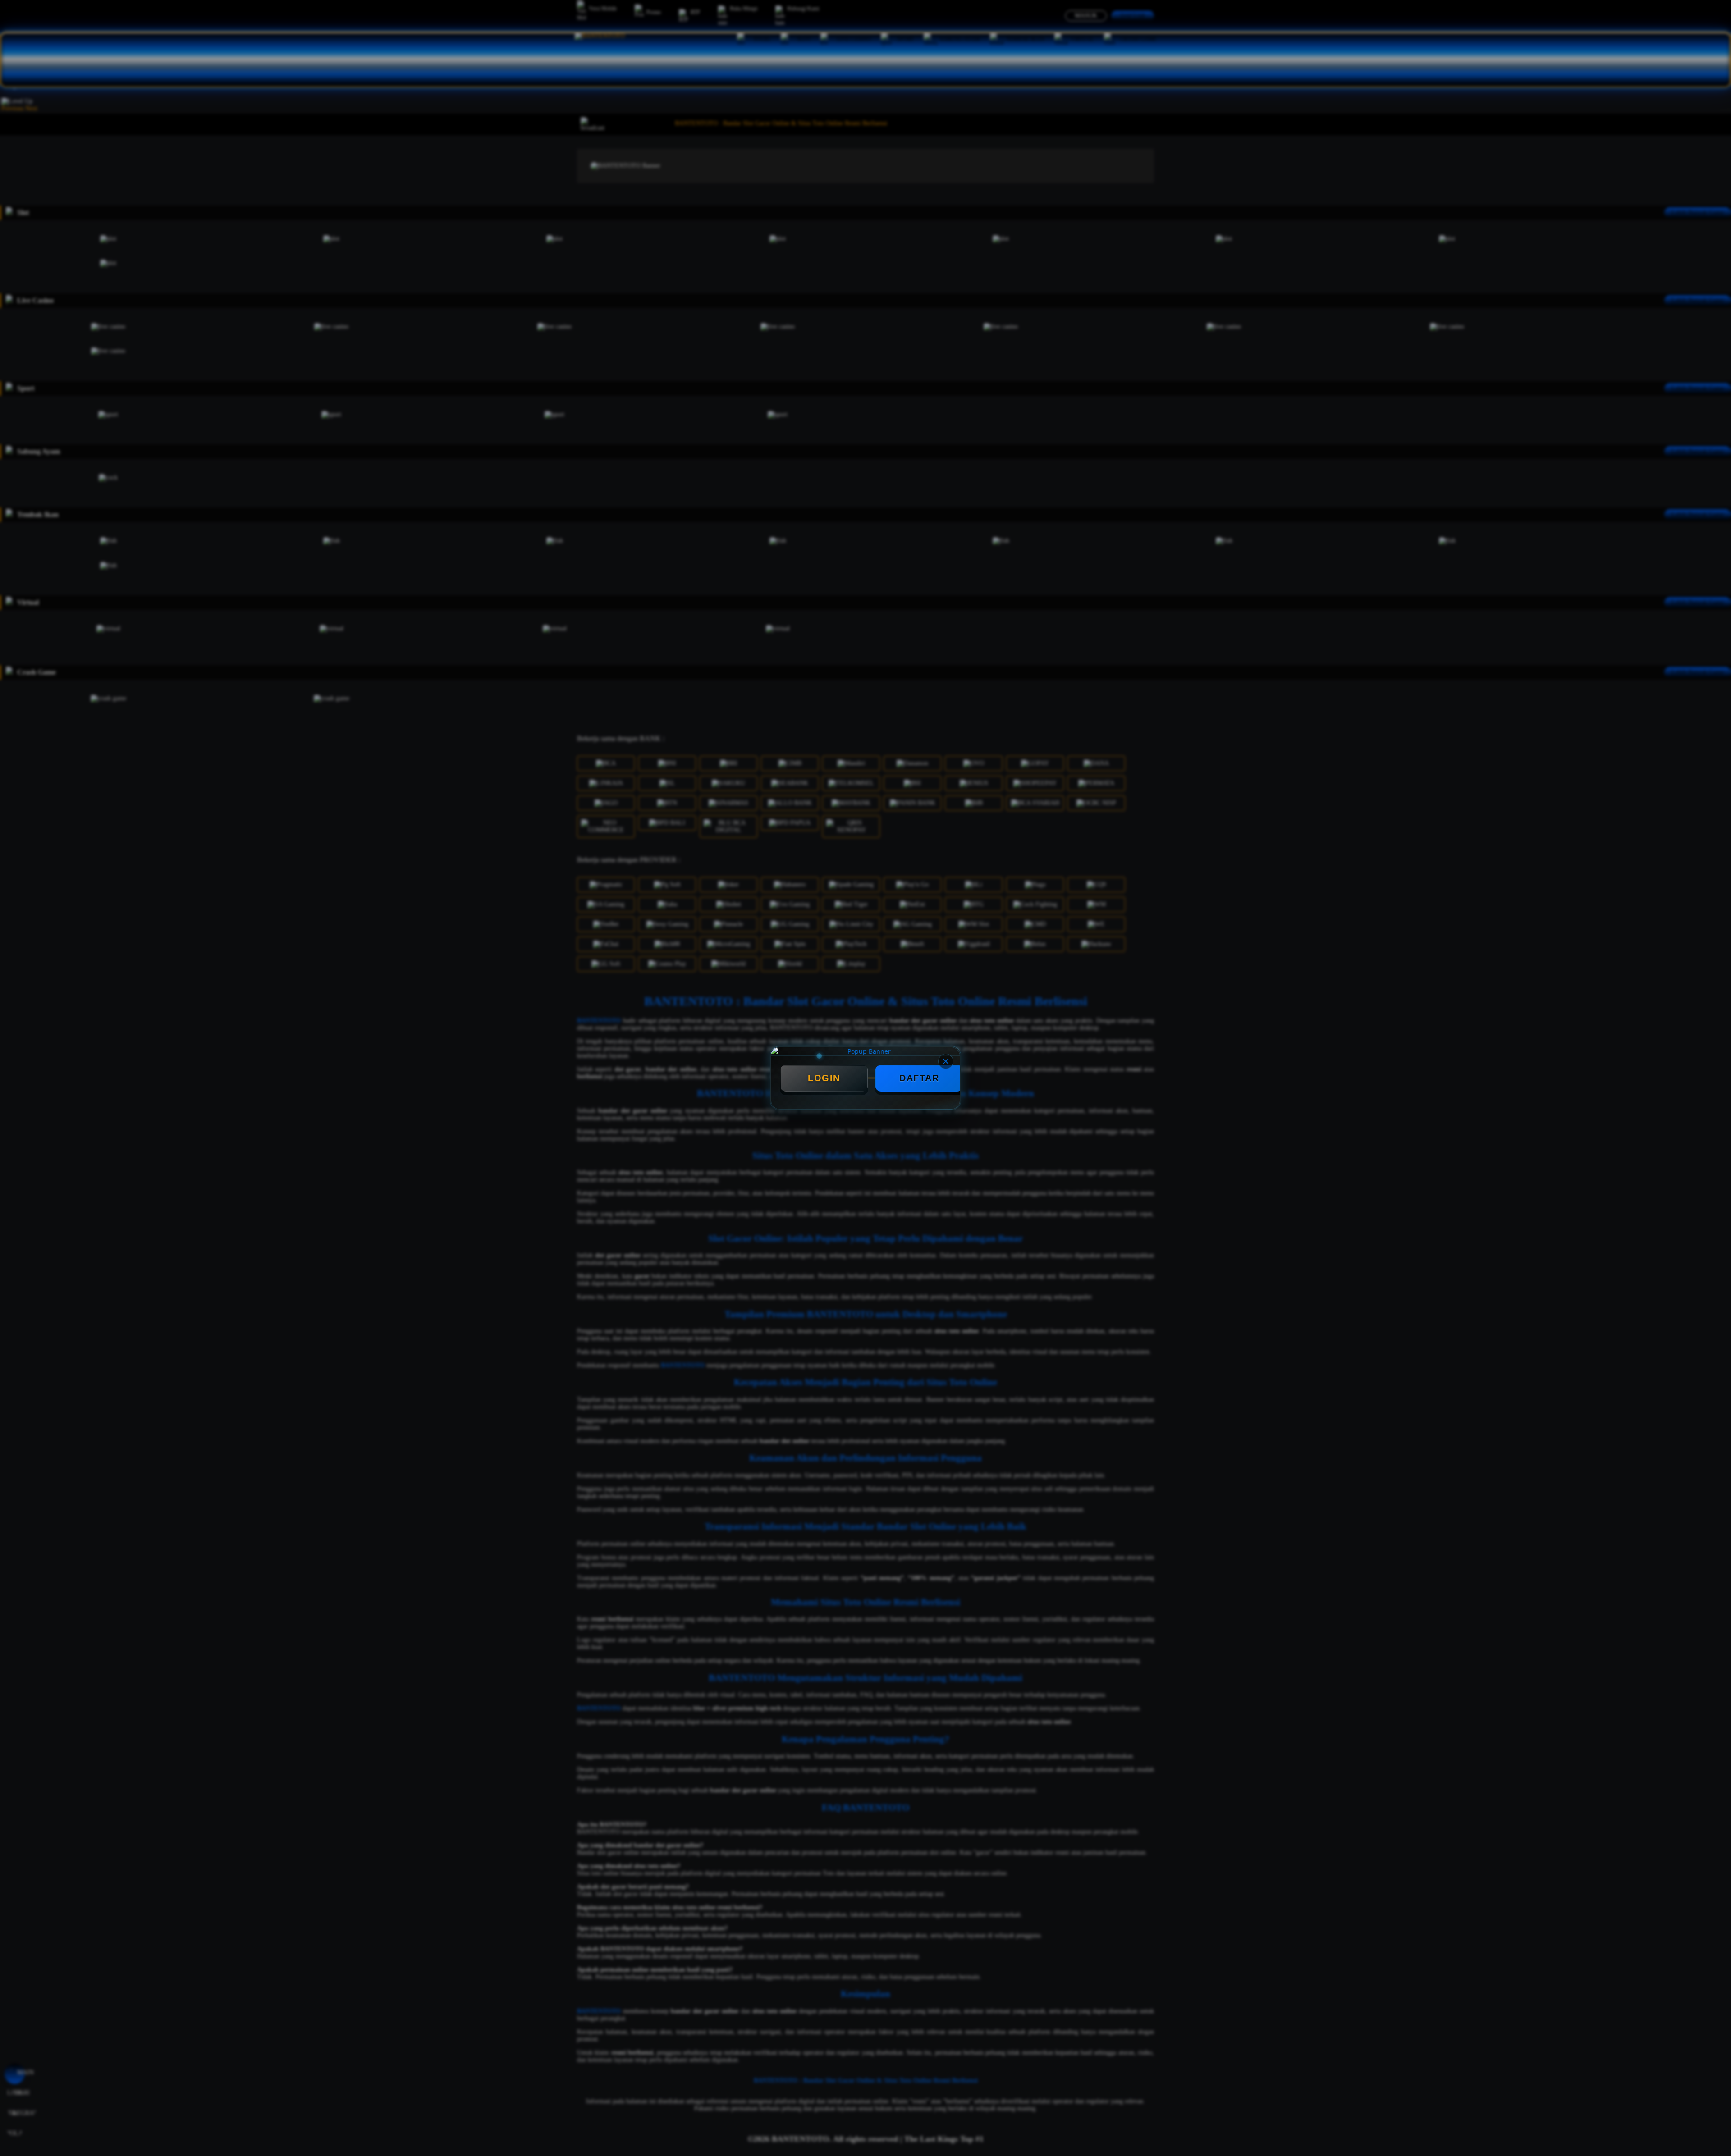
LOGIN (824, 1078)
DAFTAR (919, 1078)
